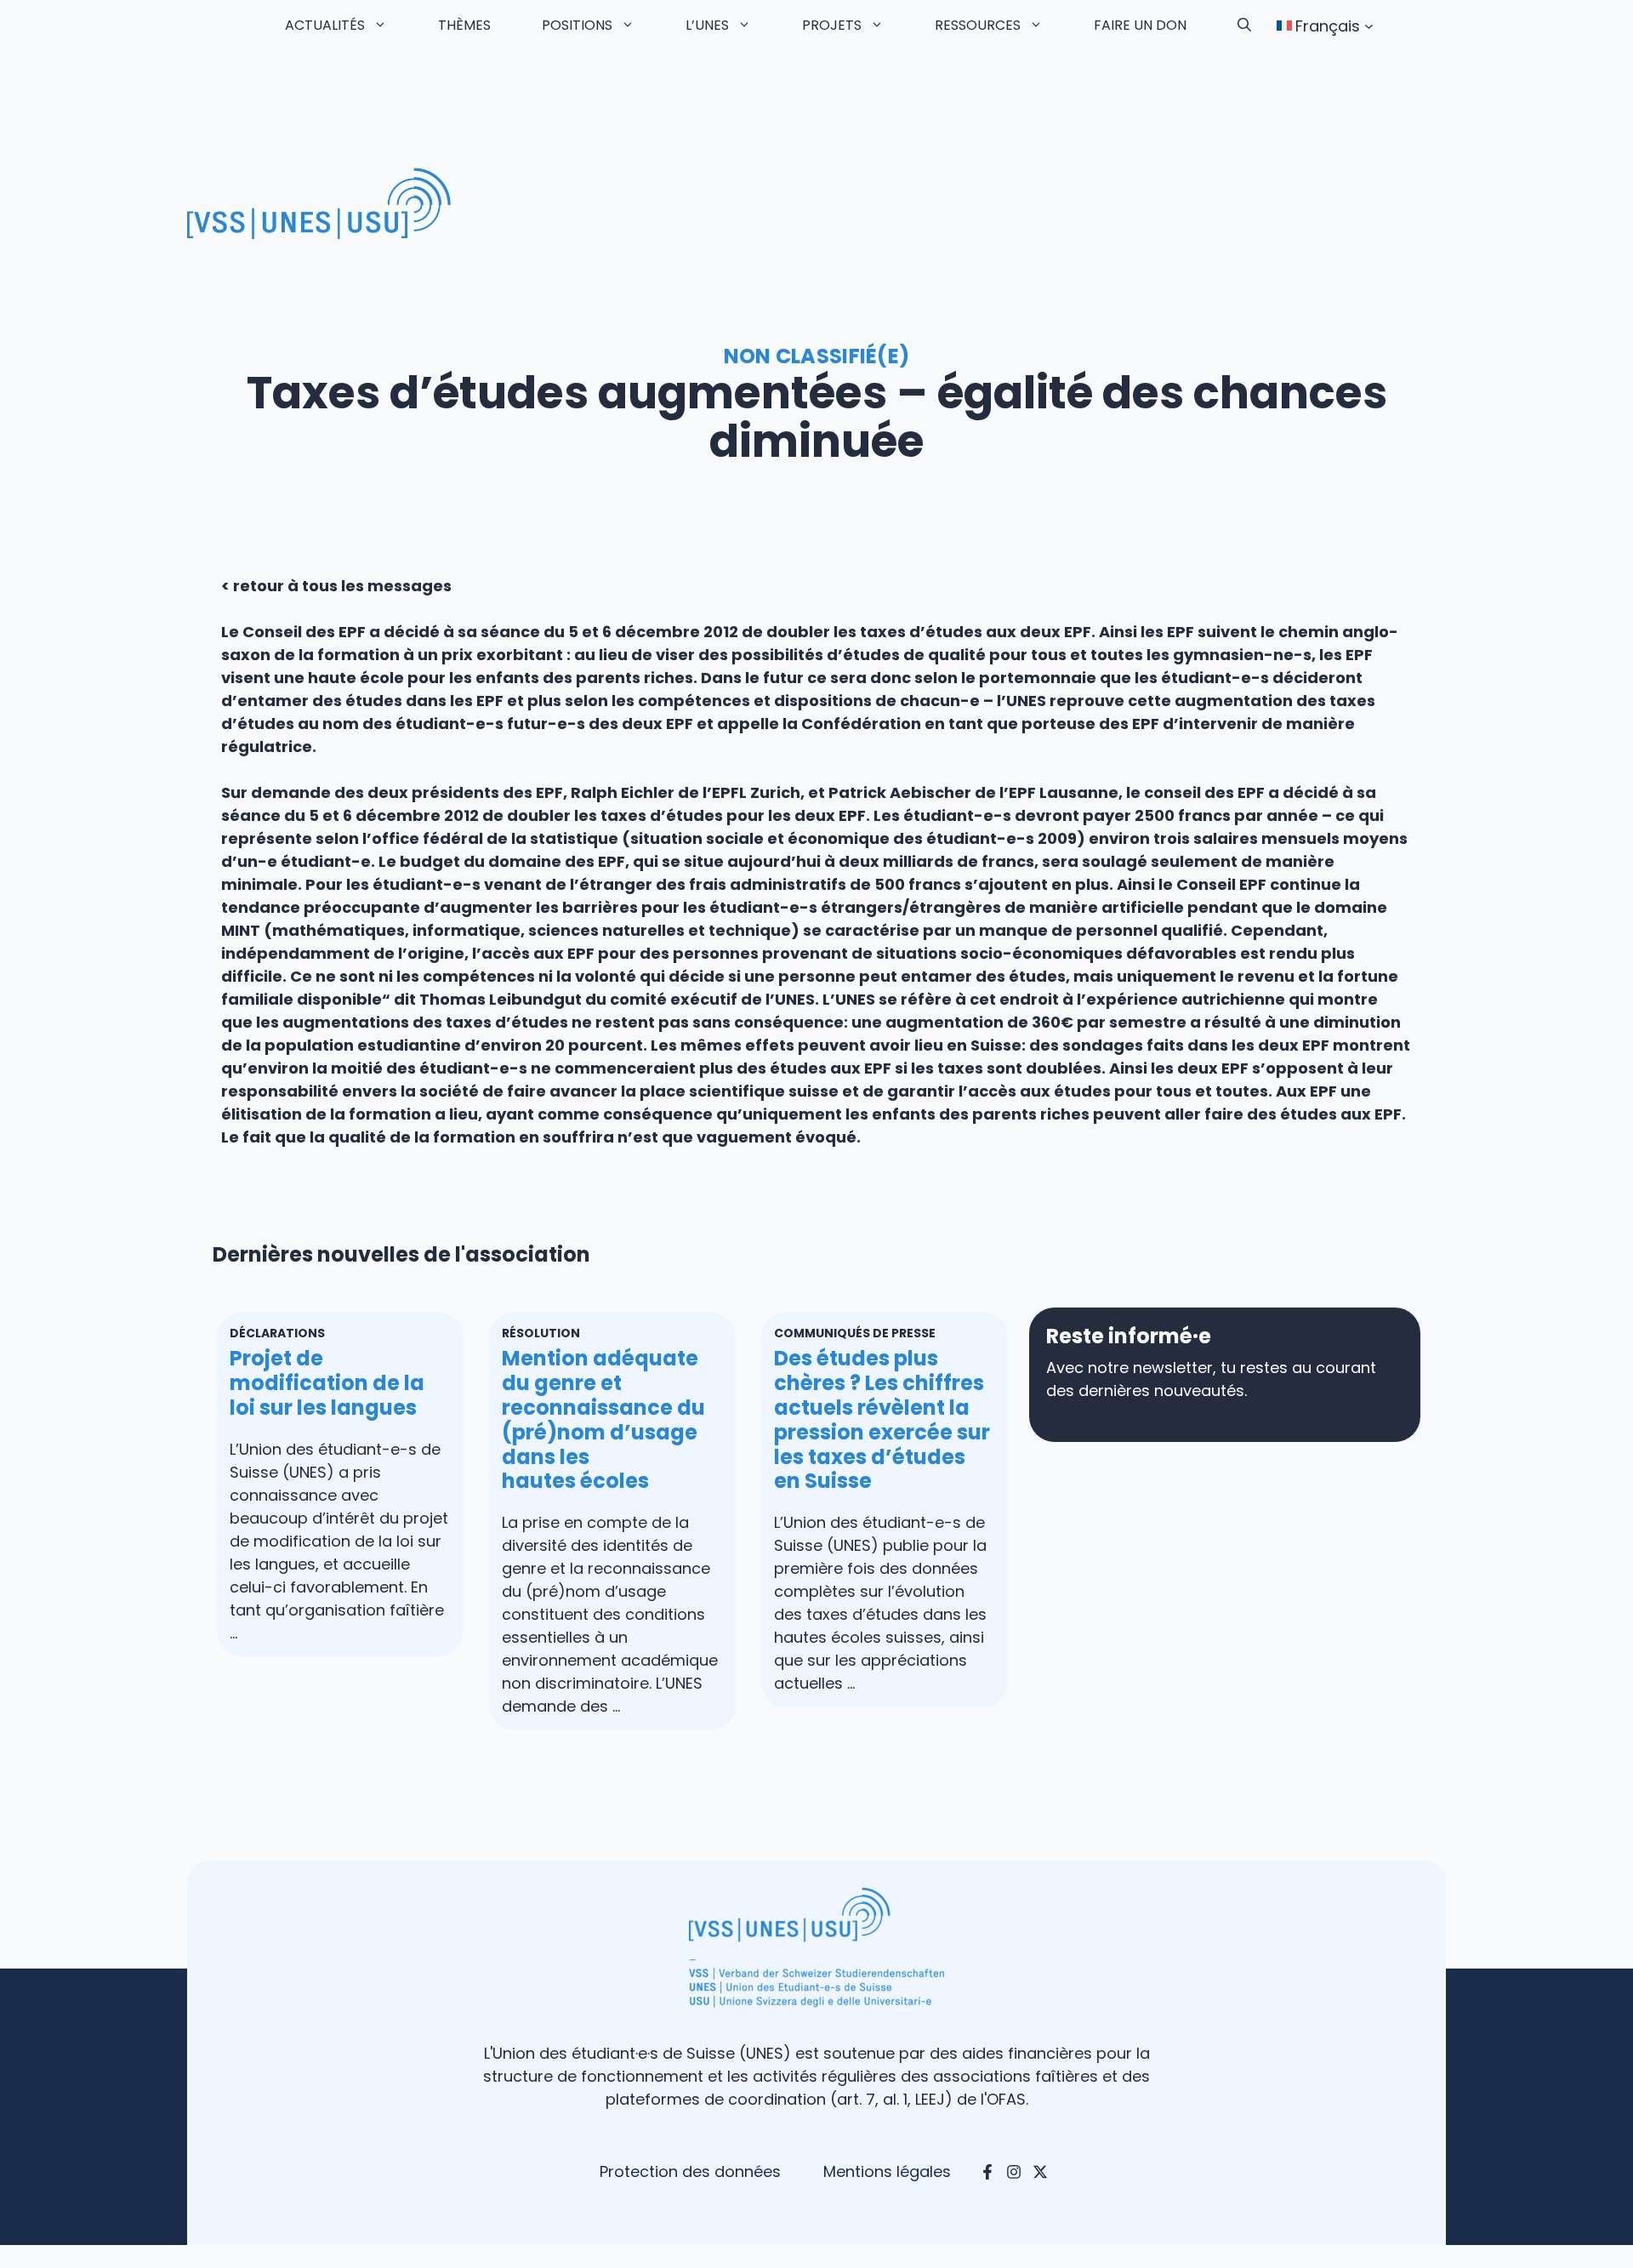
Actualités (325, 25)
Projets (832, 25)
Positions (577, 25)
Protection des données (690, 2171)
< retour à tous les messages (336, 586)
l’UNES (707, 25)
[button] (1244, 26)
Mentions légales (887, 2171)
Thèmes (464, 25)
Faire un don (1140, 25)
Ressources (978, 25)
